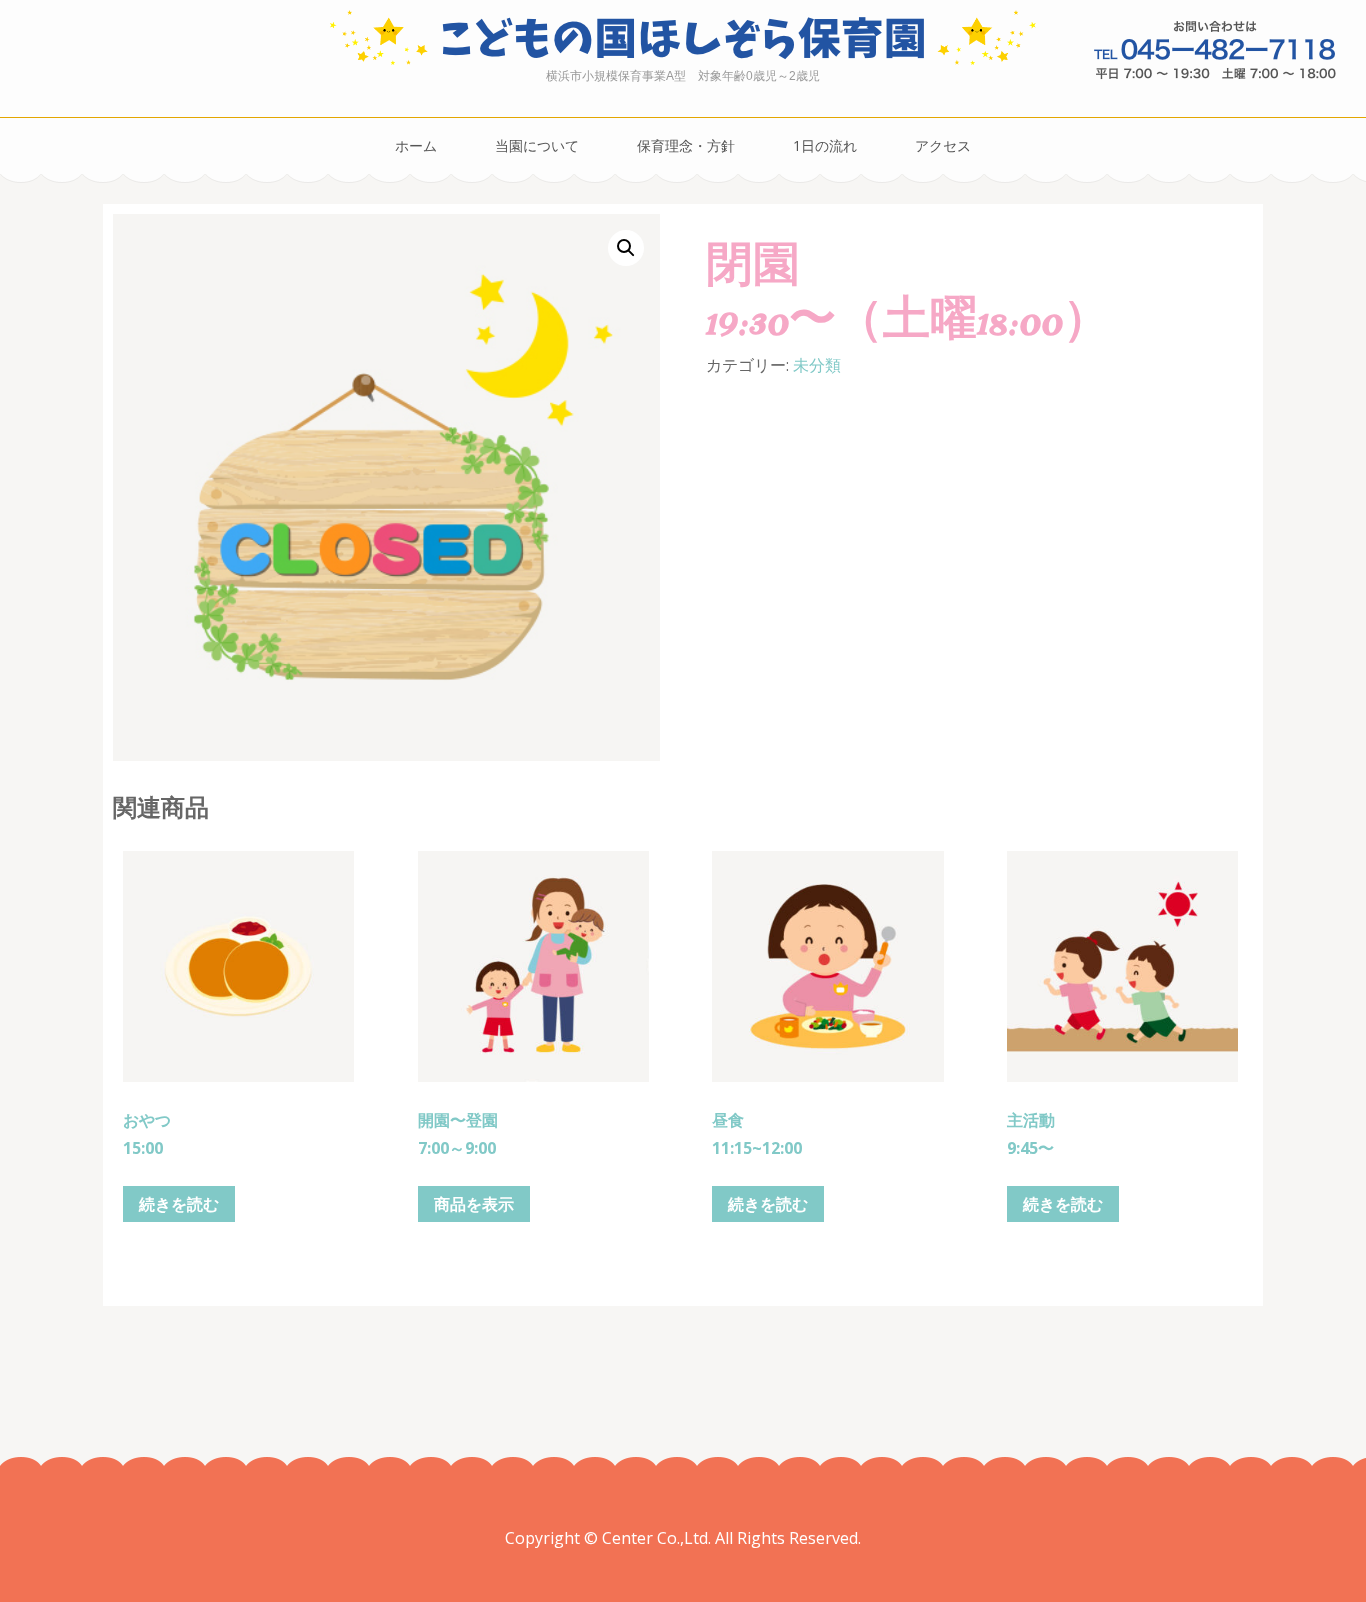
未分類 (817, 365)
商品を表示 (474, 1204)
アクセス (943, 145)
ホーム (416, 145)
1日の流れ (825, 145)
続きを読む (179, 1204)
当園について (537, 145)
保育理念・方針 (686, 145)
